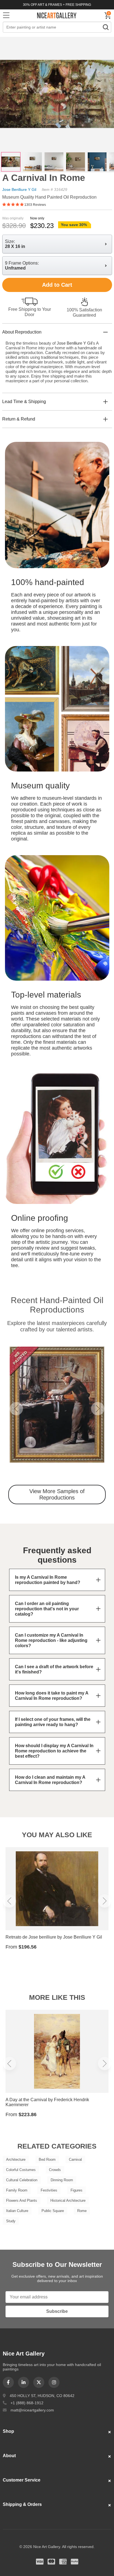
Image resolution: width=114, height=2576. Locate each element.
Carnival (75, 2160)
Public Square (53, 2211)
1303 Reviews (35, 205)
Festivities (49, 2190)
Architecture (16, 2160)
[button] (16, 1409)
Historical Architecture (68, 2201)
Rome (82, 2211)
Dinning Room (62, 2180)
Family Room (17, 2190)
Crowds (55, 2170)
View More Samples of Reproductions (57, 1494)
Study (11, 2221)
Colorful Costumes (21, 2170)
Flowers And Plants (22, 2201)
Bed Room (47, 2160)
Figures (77, 2190)
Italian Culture (17, 2211)
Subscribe (57, 2311)
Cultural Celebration (22, 2180)
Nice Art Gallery (57, 15)
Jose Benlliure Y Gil (19, 189)
